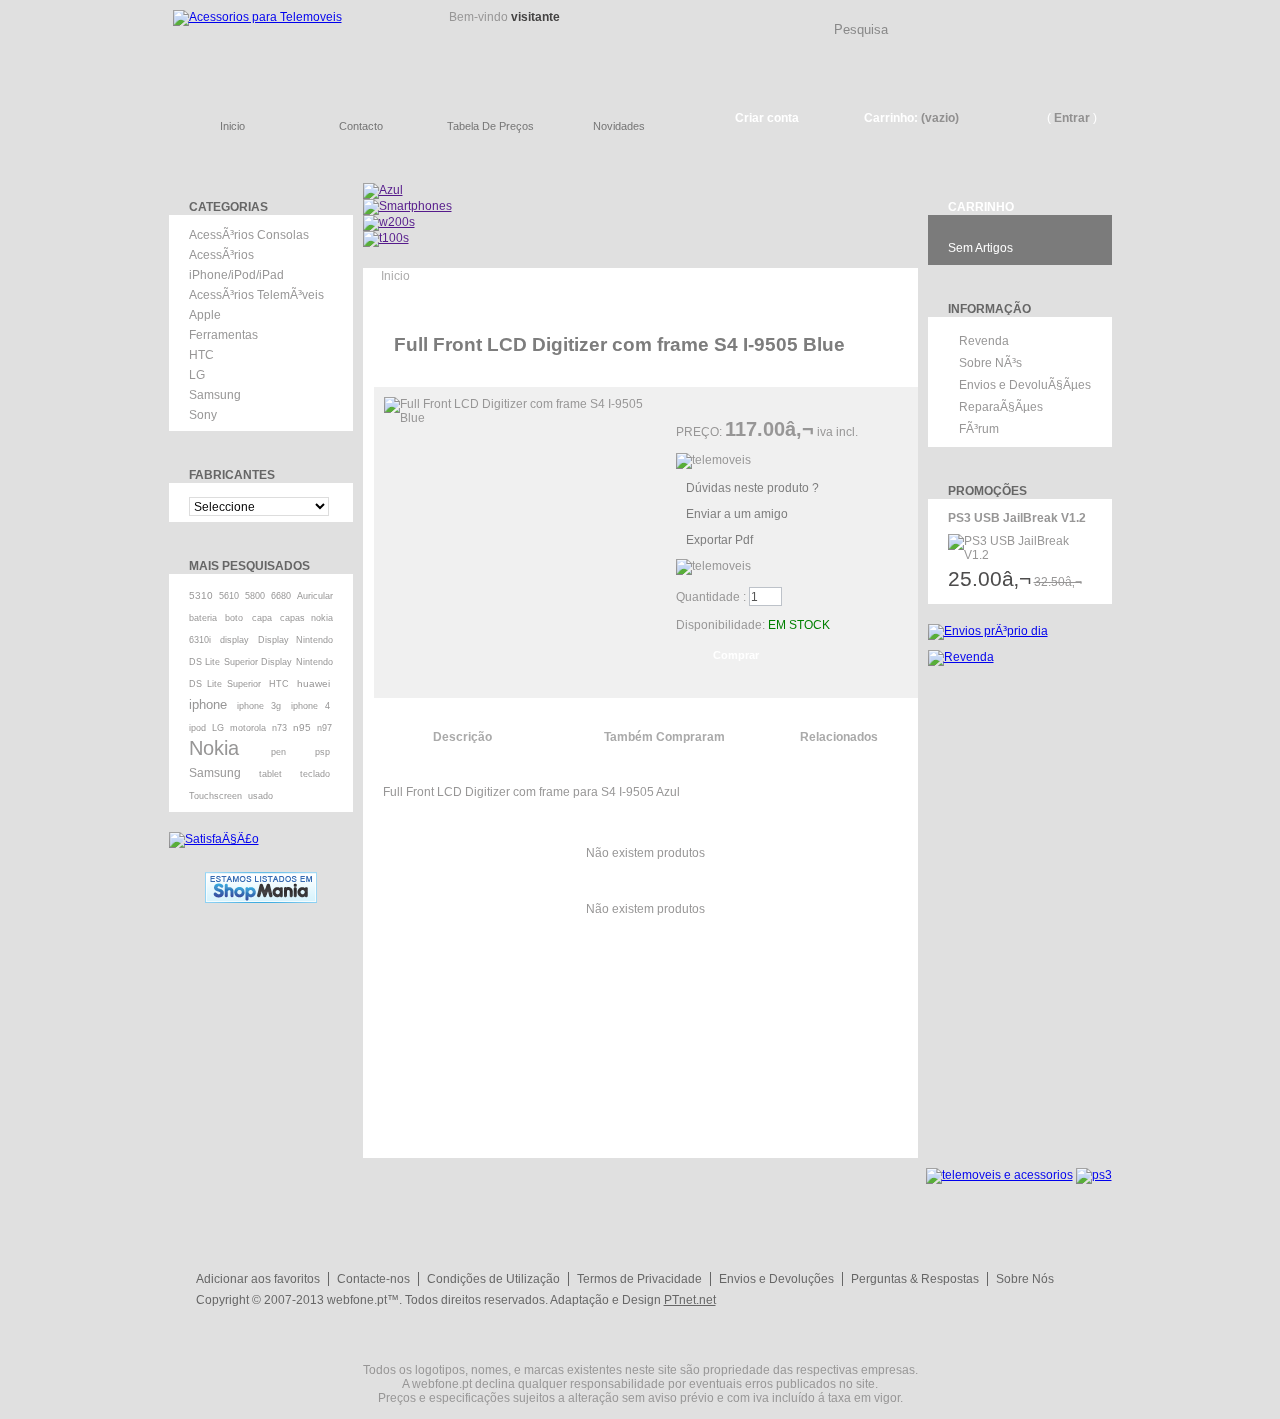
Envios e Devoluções (776, 1279)
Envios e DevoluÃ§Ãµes (1025, 385)
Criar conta (767, 118)
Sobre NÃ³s (990, 363)
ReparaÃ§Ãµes (1001, 407)
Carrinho (981, 207)
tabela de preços (490, 126)
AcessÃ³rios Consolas (249, 235)
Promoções (987, 491)
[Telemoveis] (289, 45)
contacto (361, 126)
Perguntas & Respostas (915, 1279)
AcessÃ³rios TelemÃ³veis (256, 295)
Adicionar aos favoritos (258, 1279)
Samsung (215, 395)
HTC (201, 355)
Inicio (395, 276)
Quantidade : (711, 597)
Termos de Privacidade (639, 1279)
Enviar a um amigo (737, 514)
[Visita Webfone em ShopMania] (261, 879)
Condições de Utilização (493, 1279)
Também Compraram (664, 737)
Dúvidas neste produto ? (752, 488)
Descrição (462, 737)
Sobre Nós (1025, 1279)
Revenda (984, 341)
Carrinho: (891, 118)
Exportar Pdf (719, 540)
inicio (232, 126)
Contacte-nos (373, 1279)
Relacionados (839, 737)
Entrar (1072, 118)
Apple (205, 315)
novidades (619, 126)
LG (197, 375)
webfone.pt (357, 1300)
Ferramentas (223, 335)
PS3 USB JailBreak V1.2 (1017, 518)
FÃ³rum (979, 429)
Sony (203, 415)
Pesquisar (1105, 14)
